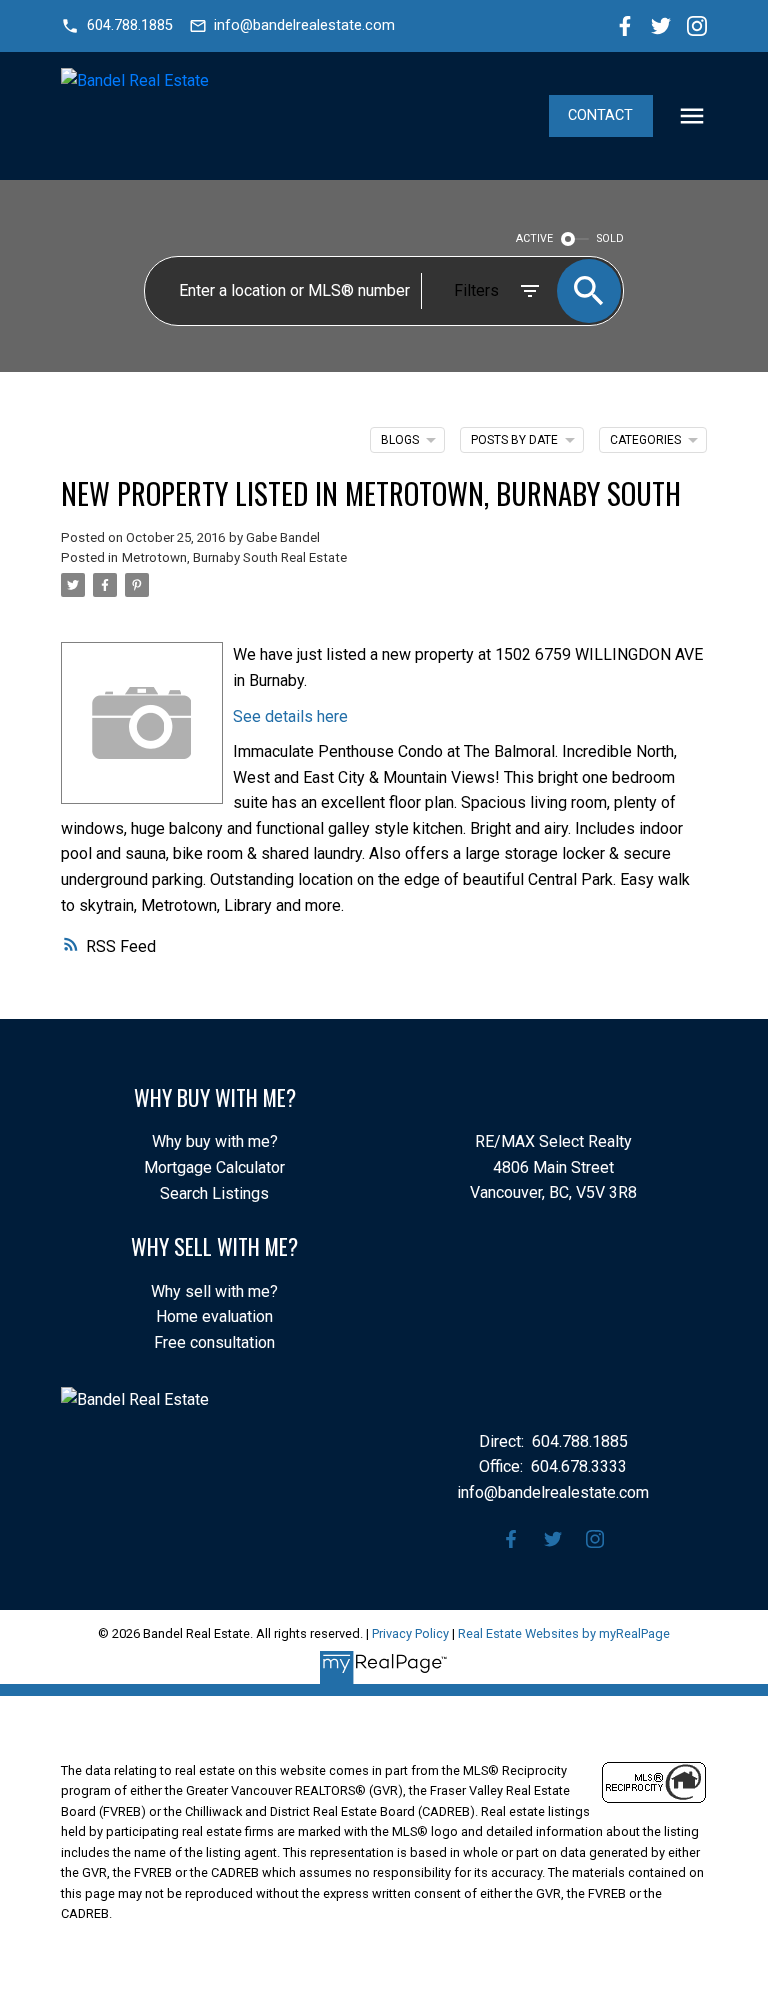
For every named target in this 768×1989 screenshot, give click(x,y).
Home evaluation (214, 1316)
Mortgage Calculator (214, 1167)
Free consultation (214, 1342)
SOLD (610, 238)
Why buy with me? (215, 1141)
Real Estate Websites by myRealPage (564, 1633)
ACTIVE (534, 238)
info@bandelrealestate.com (304, 25)
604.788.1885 (130, 25)
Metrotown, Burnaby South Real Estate (234, 557)
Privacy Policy (410, 1633)
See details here (290, 716)
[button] (116, 26)
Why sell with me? (214, 1291)
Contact (600, 115)
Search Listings (214, 1193)
